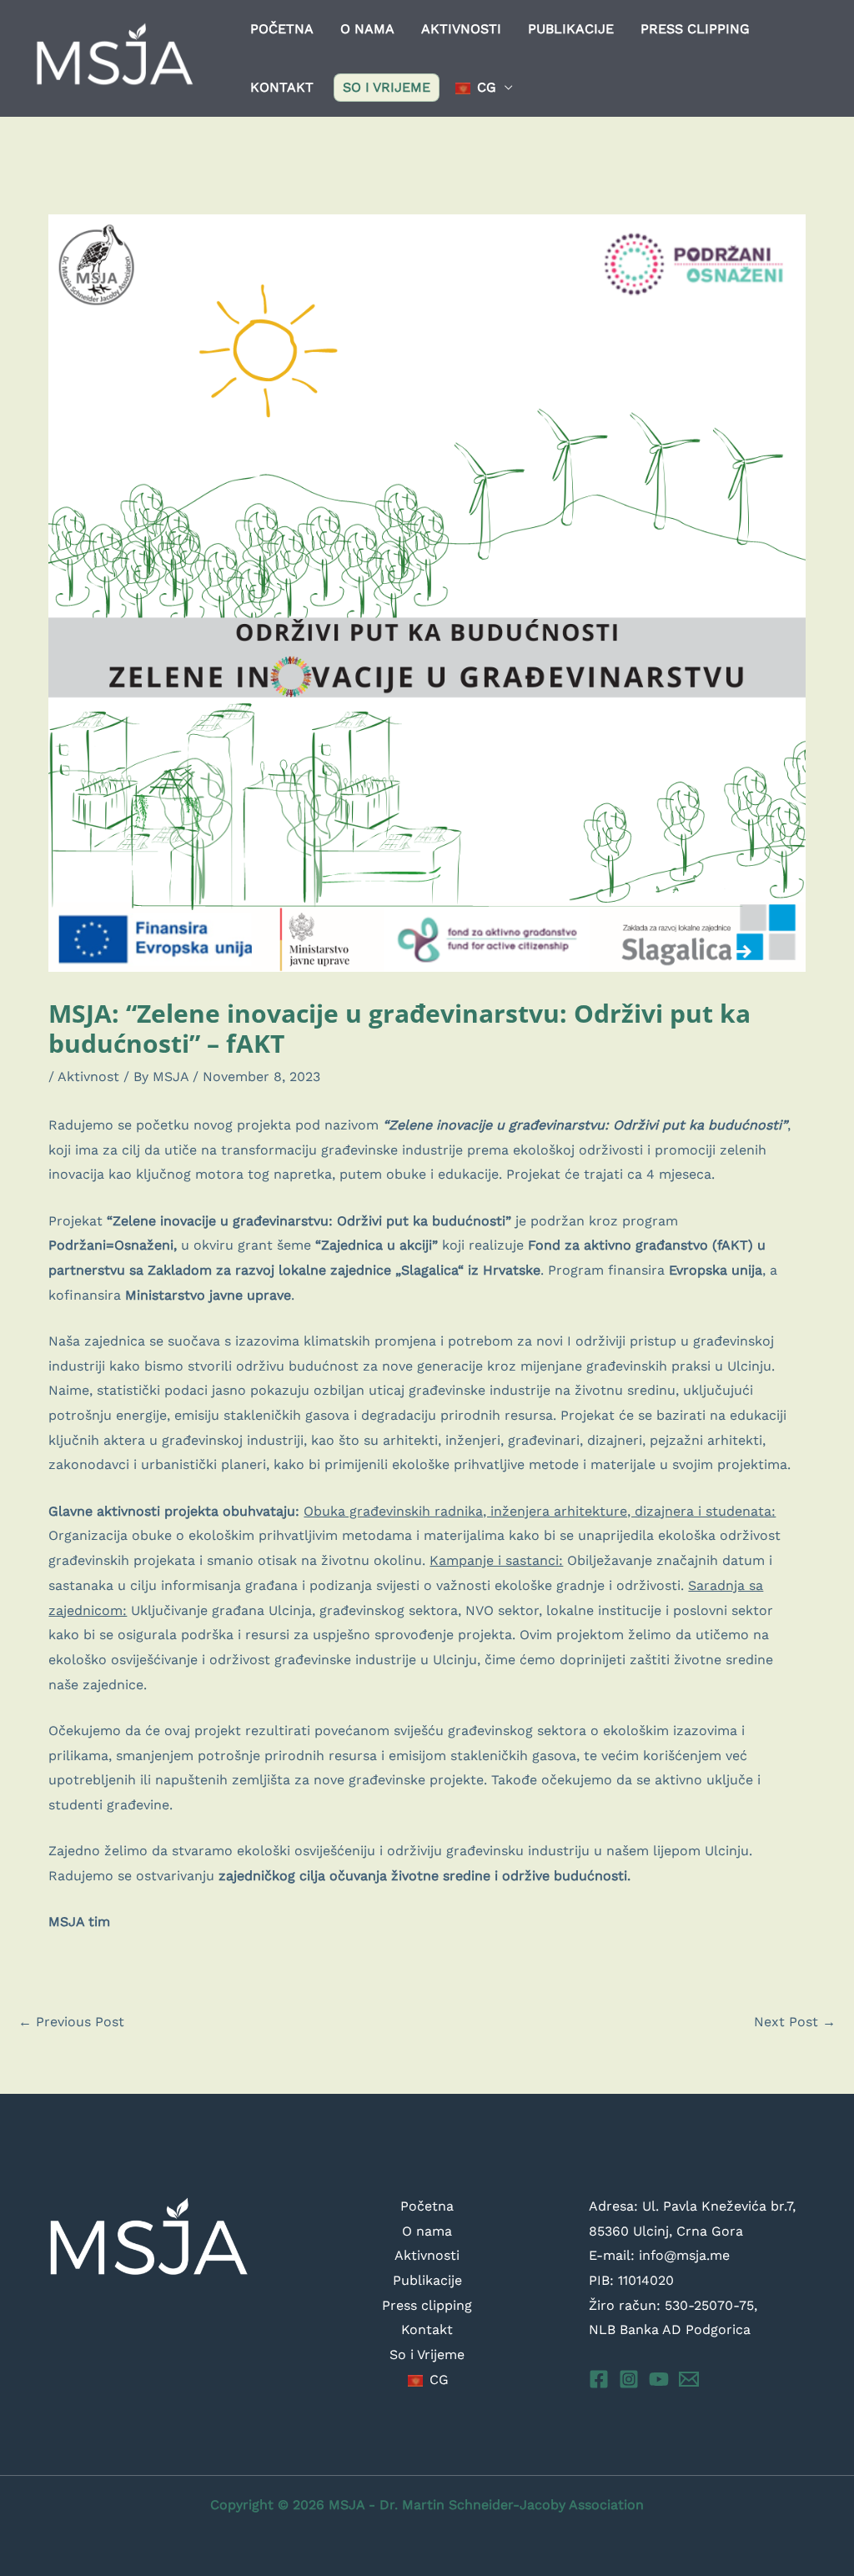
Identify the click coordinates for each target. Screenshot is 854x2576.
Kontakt (282, 87)
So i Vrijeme (387, 87)
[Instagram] (629, 2379)
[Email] (689, 2379)
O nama (367, 29)
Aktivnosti (461, 29)
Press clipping (695, 29)
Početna (282, 29)
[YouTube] (659, 2379)
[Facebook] (599, 2379)
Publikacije (571, 29)
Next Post (795, 2022)
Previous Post (71, 2022)
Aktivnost (88, 1077)
